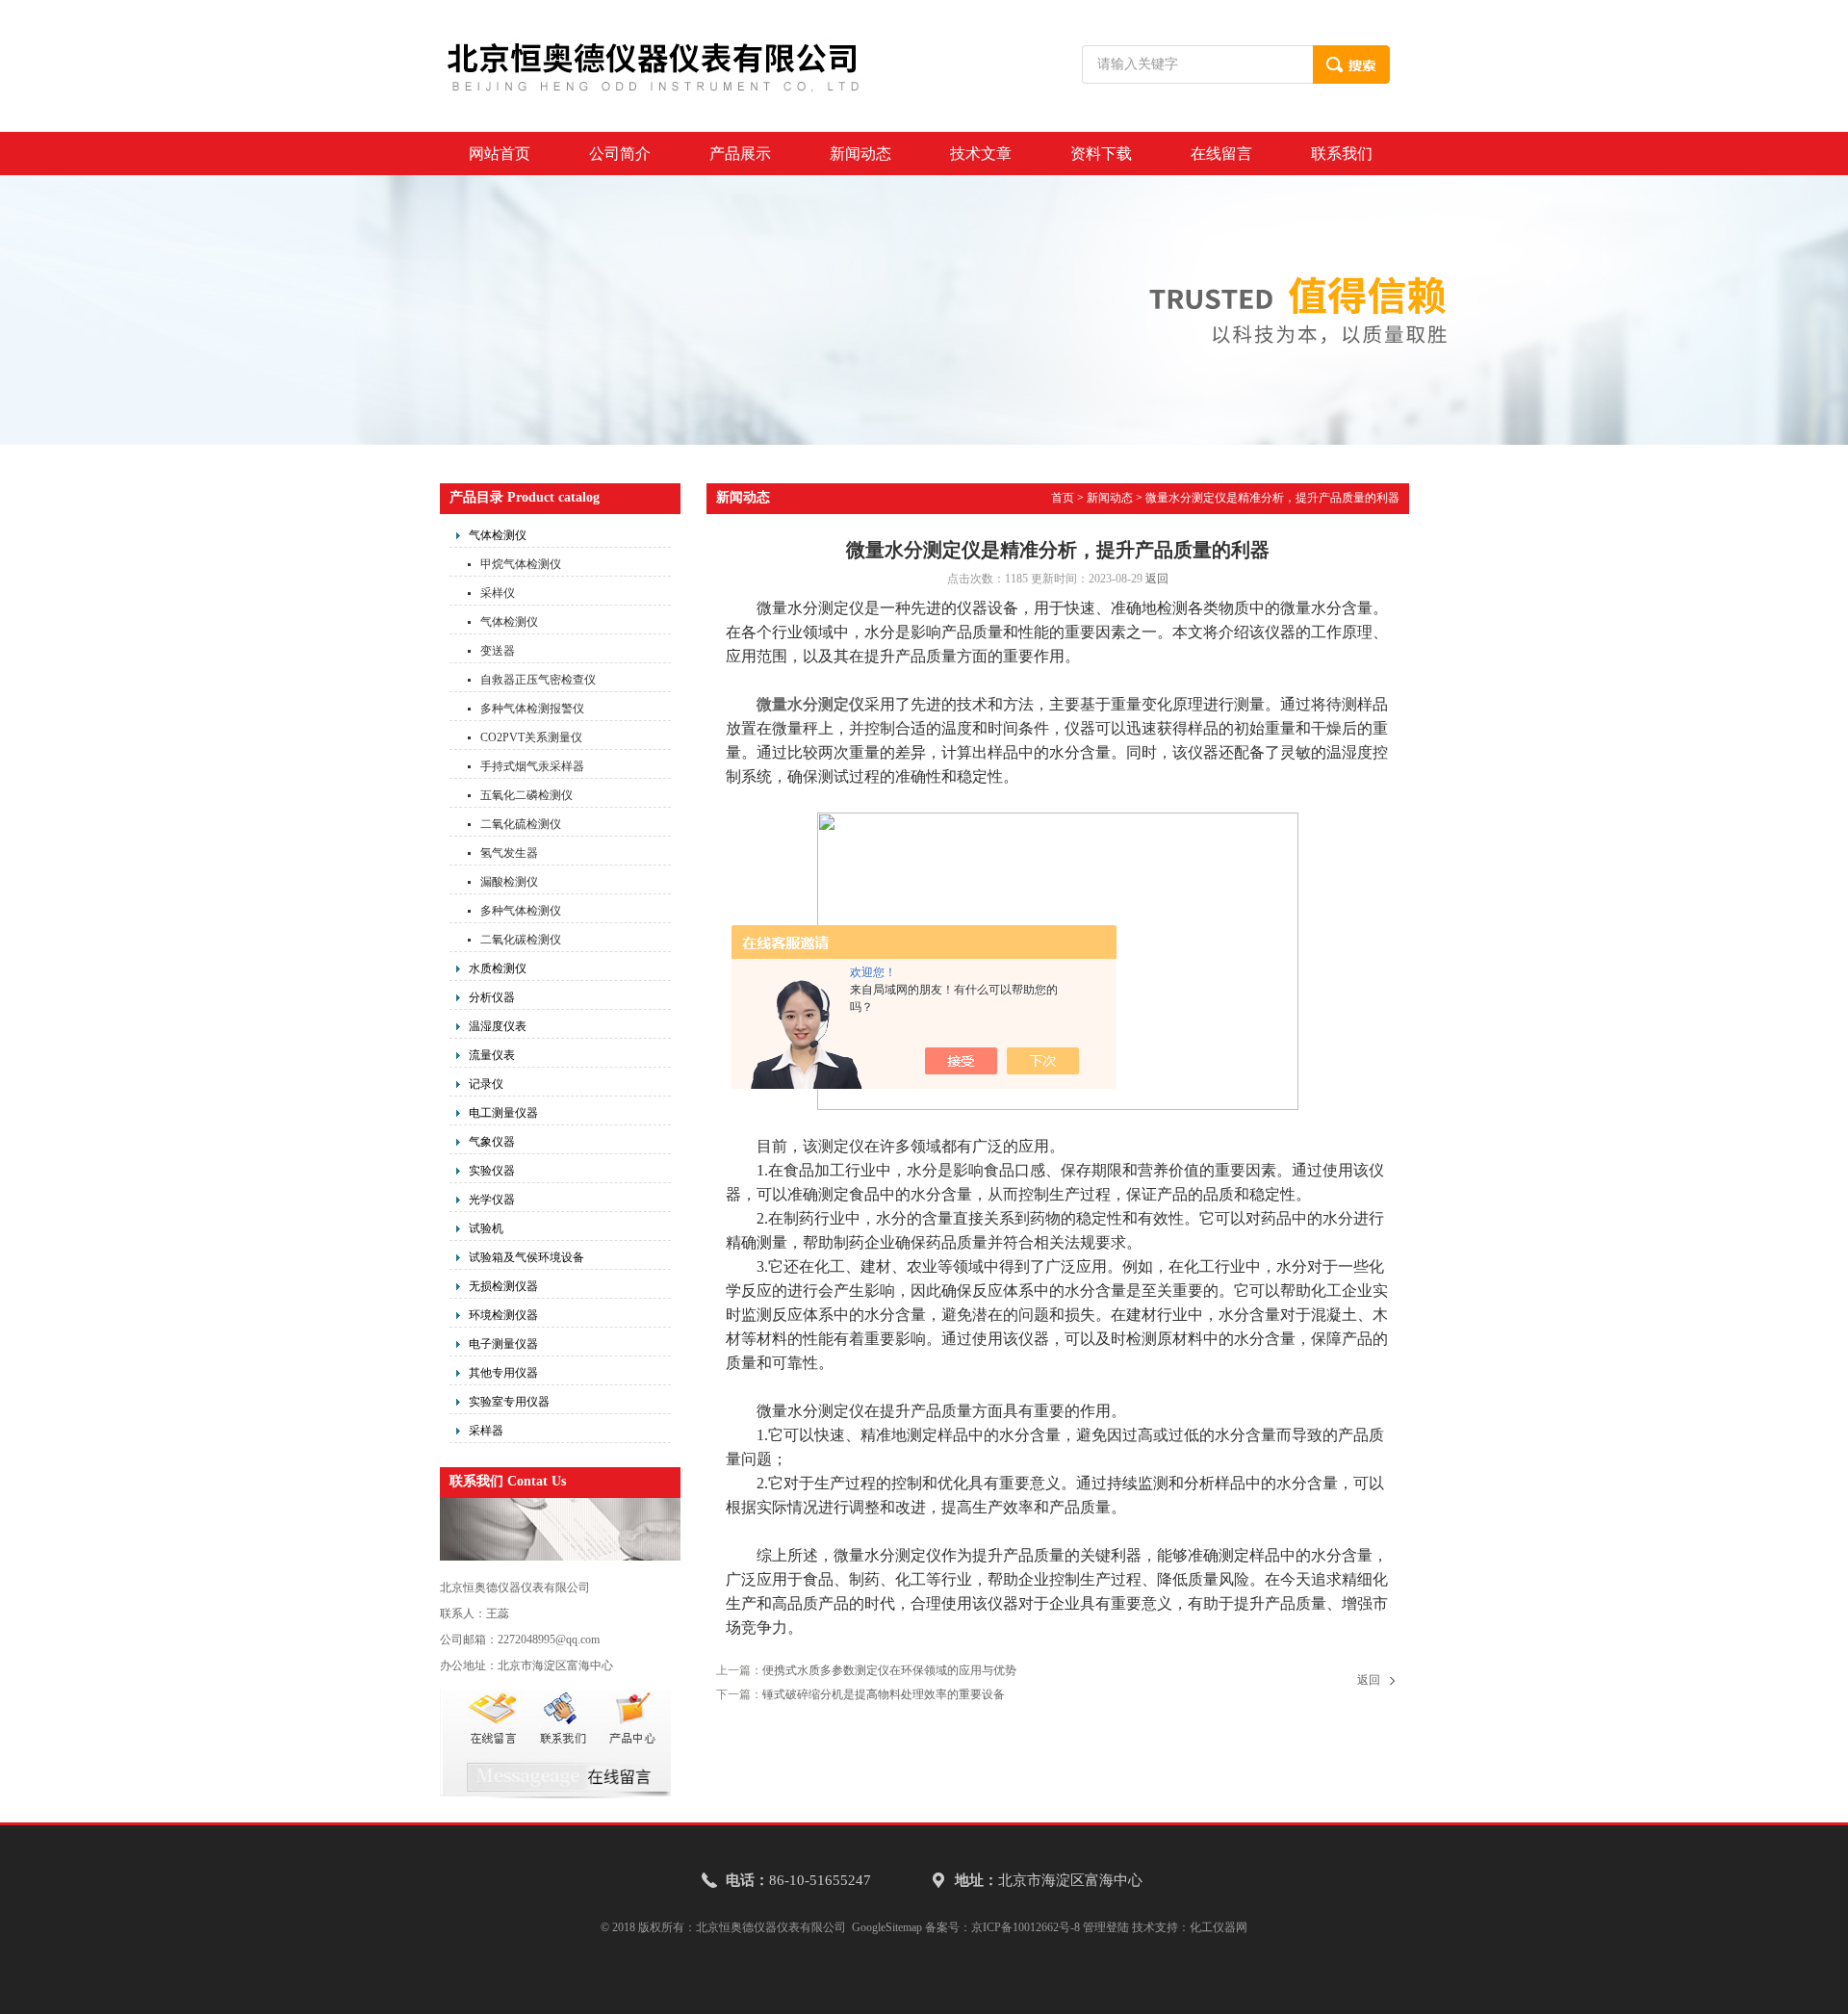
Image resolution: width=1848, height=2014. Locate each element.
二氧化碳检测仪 (521, 940)
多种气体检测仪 (521, 911)
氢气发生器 (509, 853)
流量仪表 (492, 1055)
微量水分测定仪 (810, 704)
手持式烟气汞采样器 (532, 766)
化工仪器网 (1219, 1927)
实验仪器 (492, 1171)
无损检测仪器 (503, 1286)
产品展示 (740, 154)
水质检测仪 (498, 968)
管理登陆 (1106, 1927)
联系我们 (1342, 154)
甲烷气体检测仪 (521, 564)
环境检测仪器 (503, 1315)
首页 (1063, 498)
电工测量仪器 (503, 1113)
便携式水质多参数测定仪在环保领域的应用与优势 (889, 1670)
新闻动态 (860, 154)
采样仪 (498, 593)
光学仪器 (492, 1200)
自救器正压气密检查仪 (538, 680)
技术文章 (981, 154)
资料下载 (1101, 154)
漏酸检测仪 (509, 882)
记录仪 (486, 1084)
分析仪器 (492, 997)
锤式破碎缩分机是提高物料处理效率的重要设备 (884, 1694)
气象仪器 (492, 1142)
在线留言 (1221, 154)
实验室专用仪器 (509, 1402)
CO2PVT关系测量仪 (531, 737)
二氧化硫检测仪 (521, 824)
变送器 (498, 651)
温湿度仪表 (498, 1026)
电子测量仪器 (503, 1344)
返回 (1157, 579)
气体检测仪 (498, 535)
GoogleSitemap (887, 1927)
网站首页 (500, 154)
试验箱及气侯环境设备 (526, 1257)
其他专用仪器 (503, 1373)
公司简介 (620, 154)
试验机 (486, 1228)
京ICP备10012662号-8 (1026, 1927)
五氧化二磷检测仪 (526, 795)
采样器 (486, 1431)
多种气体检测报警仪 (532, 709)
